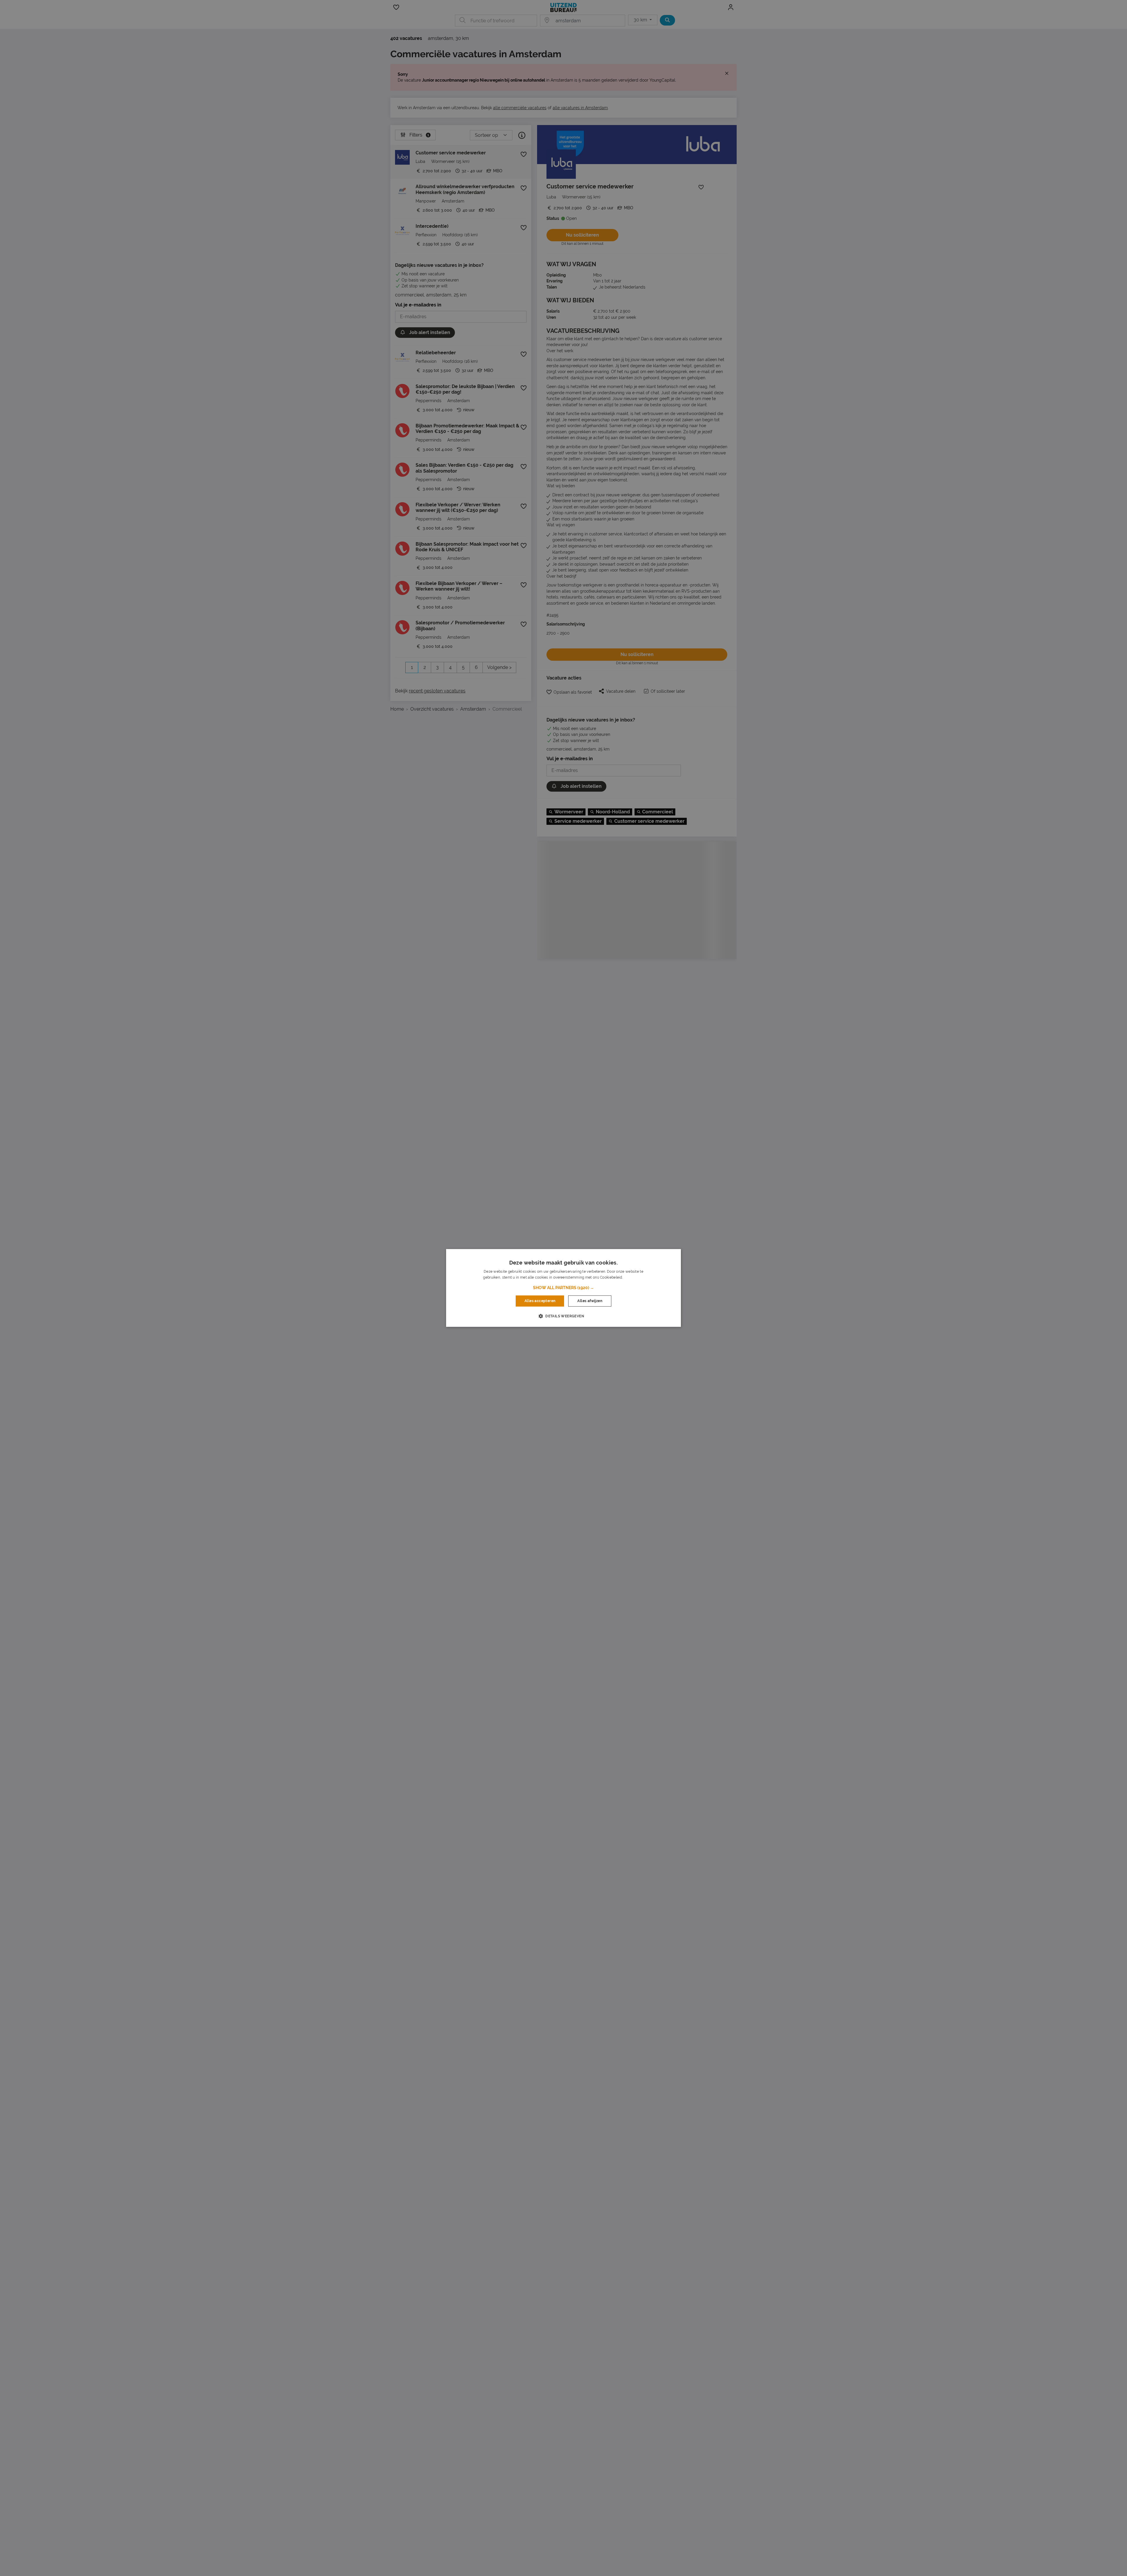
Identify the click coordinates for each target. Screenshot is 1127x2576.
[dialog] (563, 1288)
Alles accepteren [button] (540, 1301)
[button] (563, 1288)
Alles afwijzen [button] (590, 1301)
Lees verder (634, 1278)
